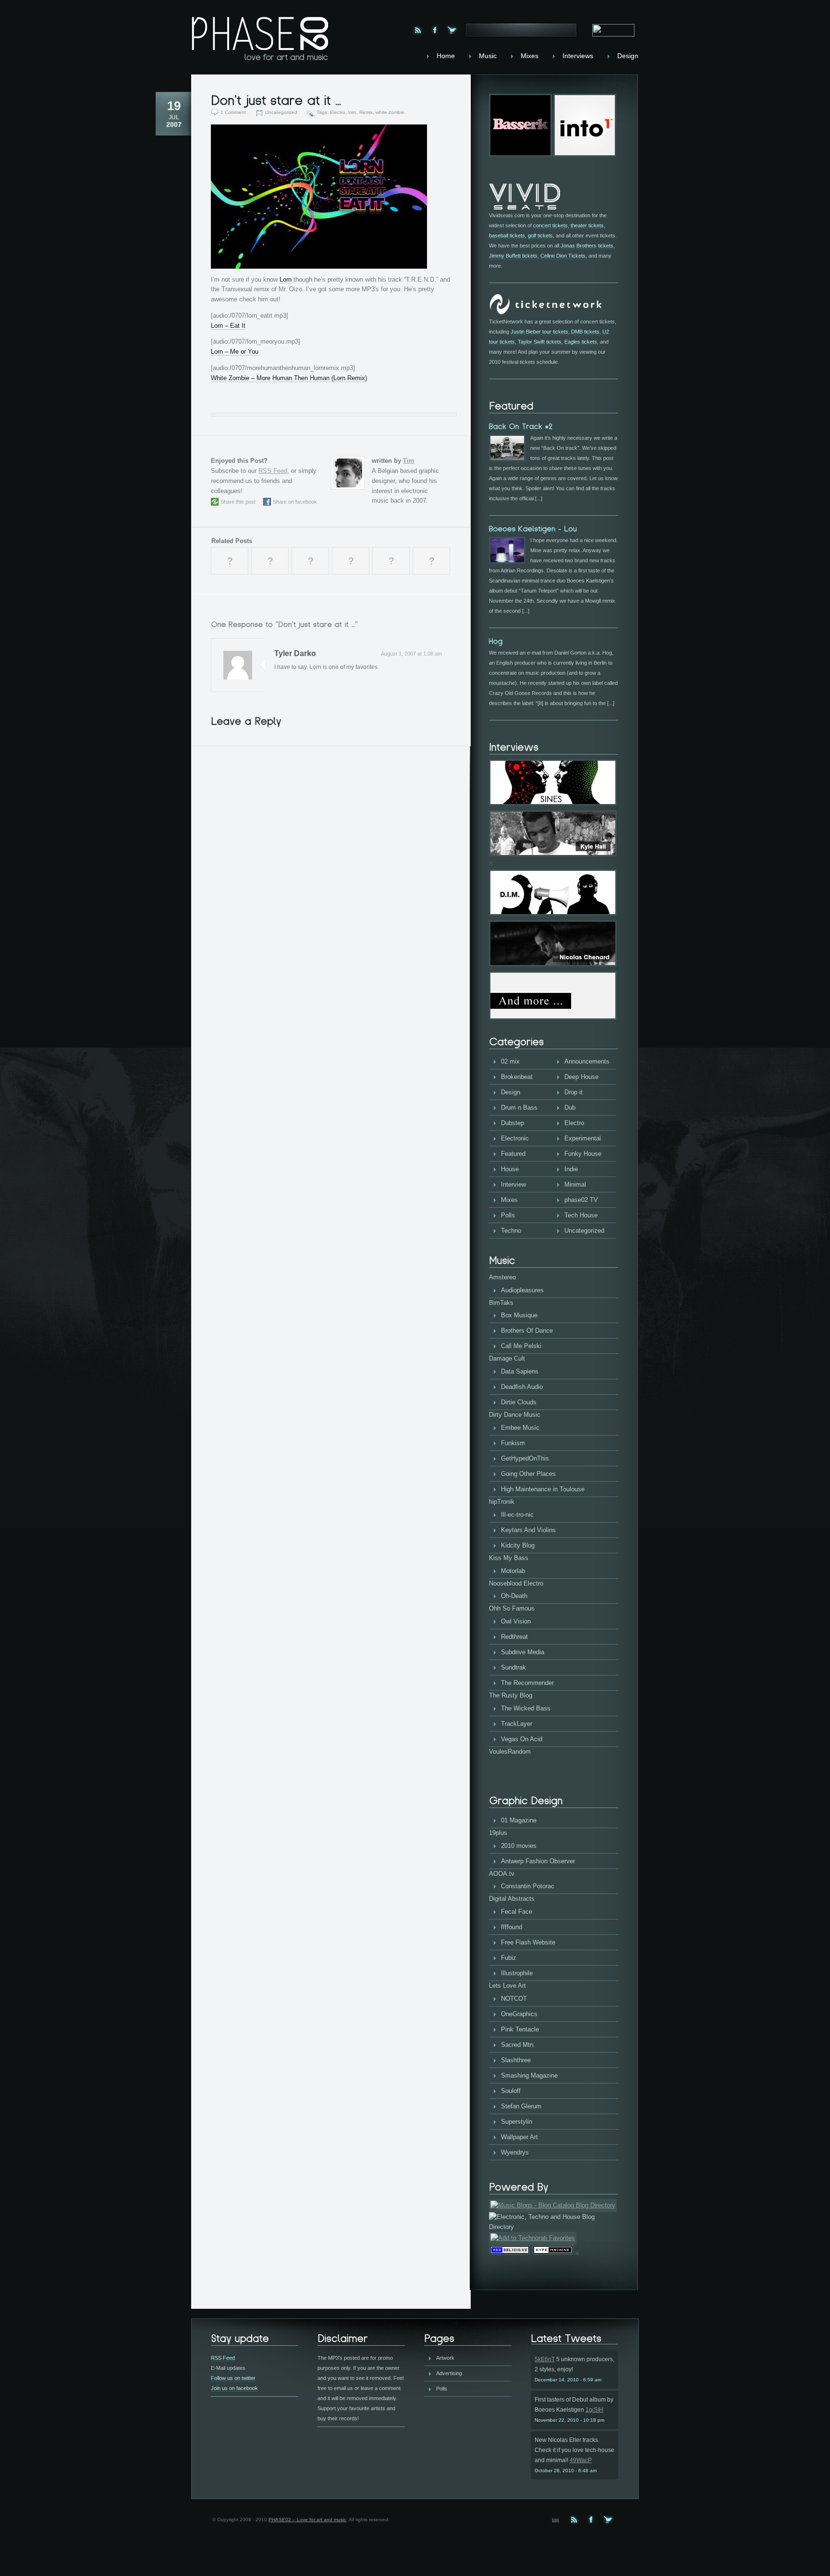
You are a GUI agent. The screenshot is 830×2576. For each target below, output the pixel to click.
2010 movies (519, 1846)
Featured (513, 1154)
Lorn (286, 279)
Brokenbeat (517, 1077)
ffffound (512, 1927)
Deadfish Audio (522, 1387)
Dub (570, 1108)
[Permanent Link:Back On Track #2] (521, 426)
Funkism (513, 1443)
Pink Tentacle (520, 2029)
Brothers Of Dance (527, 1331)
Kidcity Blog (518, 1545)
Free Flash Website (528, 1942)
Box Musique (519, 1315)
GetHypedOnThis (525, 1458)
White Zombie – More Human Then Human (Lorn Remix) (289, 378)
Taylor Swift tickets (540, 342)
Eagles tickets (581, 342)
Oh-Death (514, 1596)
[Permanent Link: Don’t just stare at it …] (276, 100)
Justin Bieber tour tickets (539, 332)
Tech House (581, 1215)
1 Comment (233, 112)
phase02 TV (581, 1200)
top (555, 2520)
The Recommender (527, 1683)
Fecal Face (517, 1912)
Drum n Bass (519, 1108)
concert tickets (550, 225)
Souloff (511, 2091)
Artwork (445, 2358)
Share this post (238, 502)
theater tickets (587, 225)
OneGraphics (519, 2014)
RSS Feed (273, 471)
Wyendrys (515, 2152)
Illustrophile (517, 1973)
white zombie (390, 112)
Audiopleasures (522, 1290)
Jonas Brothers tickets (587, 246)
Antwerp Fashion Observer (538, 1861)
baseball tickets (507, 235)
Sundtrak (513, 1667)
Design (511, 1092)
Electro (338, 112)
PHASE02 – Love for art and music (307, 2520)
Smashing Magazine (529, 2075)
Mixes (509, 1200)
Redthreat (514, 1637)
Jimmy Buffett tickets (513, 256)
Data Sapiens (520, 1371)
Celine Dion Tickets (563, 256)
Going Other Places (528, 1474)
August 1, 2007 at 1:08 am (411, 654)
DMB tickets (585, 332)
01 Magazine (519, 1820)
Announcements (587, 1061)
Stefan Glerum (521, 2106)
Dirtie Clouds (519, 1402)
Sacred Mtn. (518, 2045)
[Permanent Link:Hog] (496, 641)
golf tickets (540, 235)
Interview (513, 1184)
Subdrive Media (523, 1652)
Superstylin (517, 2122)
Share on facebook (295, 502)
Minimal (575, 1184)
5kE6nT (545, 2359)
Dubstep (513, 1123)
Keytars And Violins (528, 1530)
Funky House (583, 1154)
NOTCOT (514, 1999)
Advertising (449, 2373)
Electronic (515, 1138)
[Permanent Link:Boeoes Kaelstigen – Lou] (533, 528)
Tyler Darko (295, 653)
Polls (508, 1215)
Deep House (581, 1077)
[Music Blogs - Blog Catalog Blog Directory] (553, 2205)
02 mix (510, 1061)
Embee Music (520, 1428)
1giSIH (594, 2410)
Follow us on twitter (233, 2378)
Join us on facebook (234, 2388)
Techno (511, 1231)
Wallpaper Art (519, 2137)
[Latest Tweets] (574, 2339)
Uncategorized (281, 112)
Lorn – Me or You (235, 352)
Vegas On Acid (522, 1739)
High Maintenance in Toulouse (543, 1489)
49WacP (581, 2460)
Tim (409, 461)
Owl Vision (516, 1621)
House (510, 1169)
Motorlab (513, 1571)
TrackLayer (517, 1724)
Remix (366, 112)
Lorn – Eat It (228, 326)
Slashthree (516, 2060)
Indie (571, 1169)
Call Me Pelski (521, 1346)
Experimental (583, 1138)
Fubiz (509, 1958)
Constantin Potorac (528, 1886)
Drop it (574, 1092)
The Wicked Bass (526, 1708)
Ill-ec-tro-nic (517, 1515)
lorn (352, 112)
